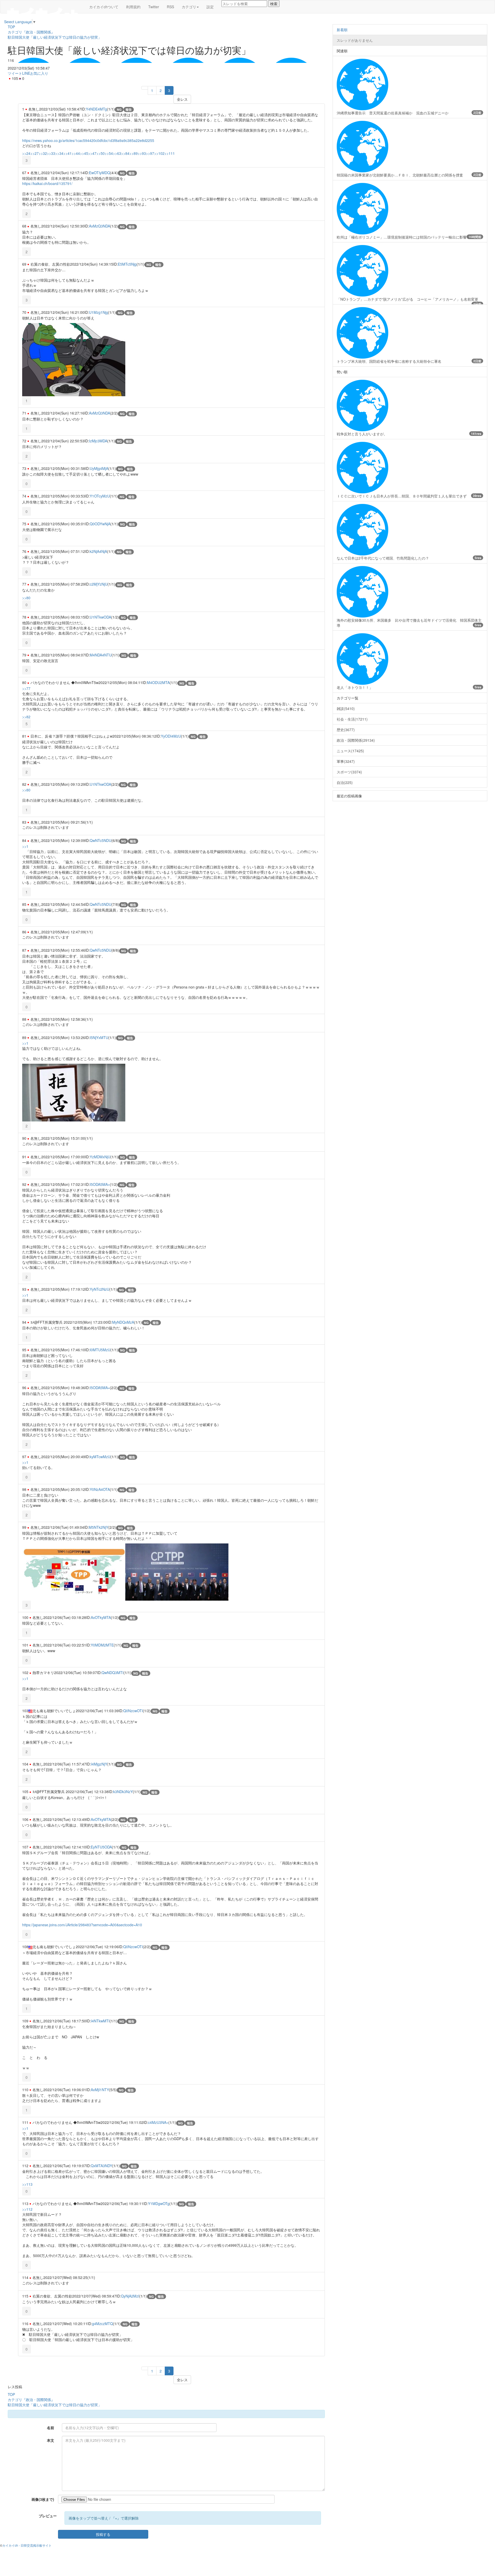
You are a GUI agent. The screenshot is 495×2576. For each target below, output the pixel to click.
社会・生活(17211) (352, 719)
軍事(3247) (346, 761)
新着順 (342, 30)
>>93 (142, 153)
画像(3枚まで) (43, 2499)
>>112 (27, 2209)
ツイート (15, 73)
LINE (26, 73)
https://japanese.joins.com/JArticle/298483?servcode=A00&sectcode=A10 (82, 1925)
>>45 (84, 153)
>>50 (101, 153)
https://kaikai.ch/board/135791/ (47, 183)
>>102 (159, 153)
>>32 (43, 153)
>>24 (26, 153)
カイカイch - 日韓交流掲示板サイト (27, 2545)
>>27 (35, 153)
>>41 (68, 153)
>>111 (170, 153)
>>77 (26, 688)
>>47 (92, 153)
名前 (51, 2428)
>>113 (27, 2184)
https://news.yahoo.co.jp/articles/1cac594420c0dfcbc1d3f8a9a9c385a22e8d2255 (88, 140)
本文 (51, 2440)
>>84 (125, 153)
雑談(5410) (346, 708)
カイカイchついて (104, 7)
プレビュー (48, 2516)
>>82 (26, 717)
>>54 (109, 153)
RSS (170, 7)
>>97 (150, 153)
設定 (210, 7)
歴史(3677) (346, 730)
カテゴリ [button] (189, 7)
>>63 (117, 153)
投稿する (103, 2534)
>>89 (134, 153)
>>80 (26, 598)
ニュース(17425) (350, 751)
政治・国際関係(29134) (356, 740)
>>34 (59, 153)
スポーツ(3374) (349, 772)
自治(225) (345, 782)
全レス (182, 99)
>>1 (25, 846)
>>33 (51, 153)
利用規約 (133, 7)
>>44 (76, 153)
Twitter (154, 7)
